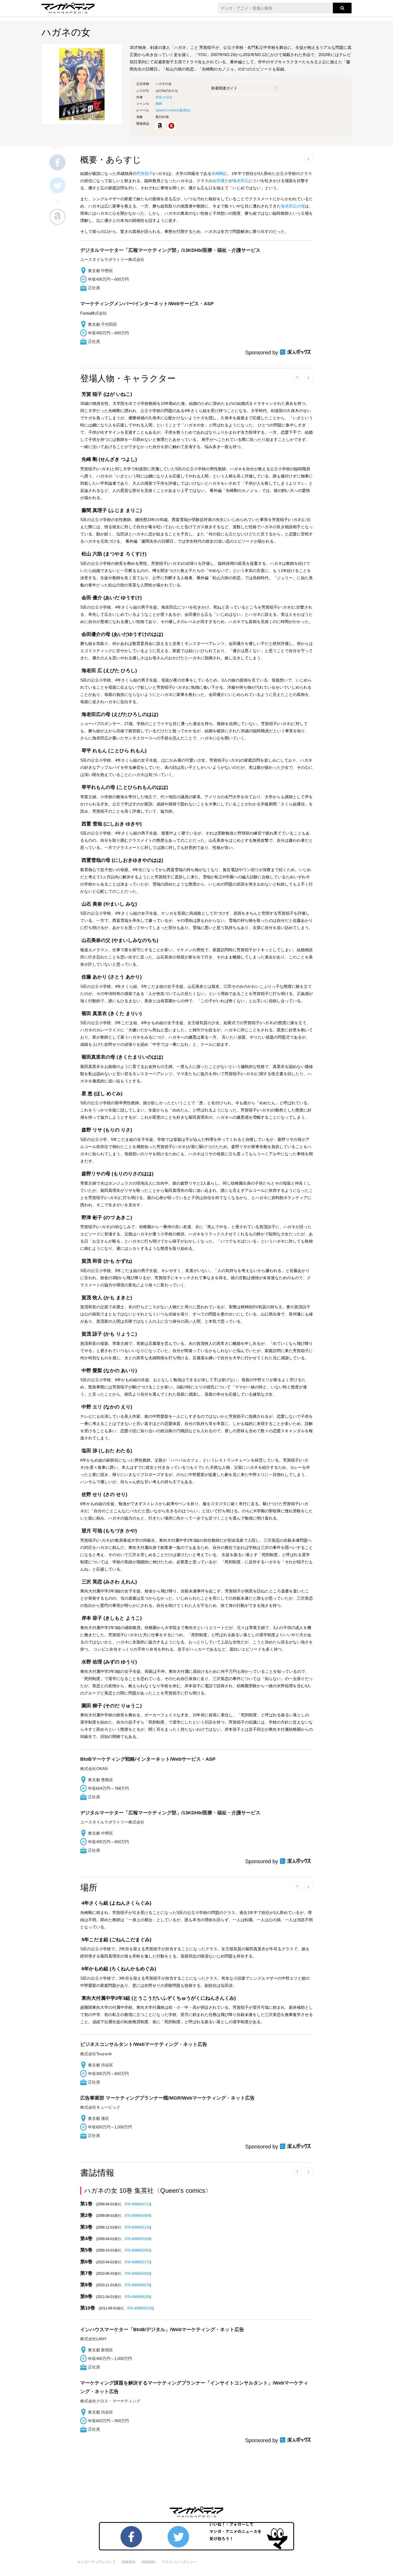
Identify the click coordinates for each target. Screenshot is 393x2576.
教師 (159, 104)
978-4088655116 (137, 2227)
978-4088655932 (137, 2274)
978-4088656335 (140, 2308)
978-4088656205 (137, 2297)
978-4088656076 (137, 2285)
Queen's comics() (173, 110)
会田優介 (221, 181)
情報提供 (129, 2562)
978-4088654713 (137, 2204)
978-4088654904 (137, 2216)
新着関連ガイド (224, 88)
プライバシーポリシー (179, 2562)
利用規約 (149, 2562)
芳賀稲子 (145, 173)
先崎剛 (217, 173)
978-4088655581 (137, 2250)
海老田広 (241, 181)
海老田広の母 (293, 206)
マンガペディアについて (96, 2562)
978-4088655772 (137, 2262)
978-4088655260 (137, 2239)
